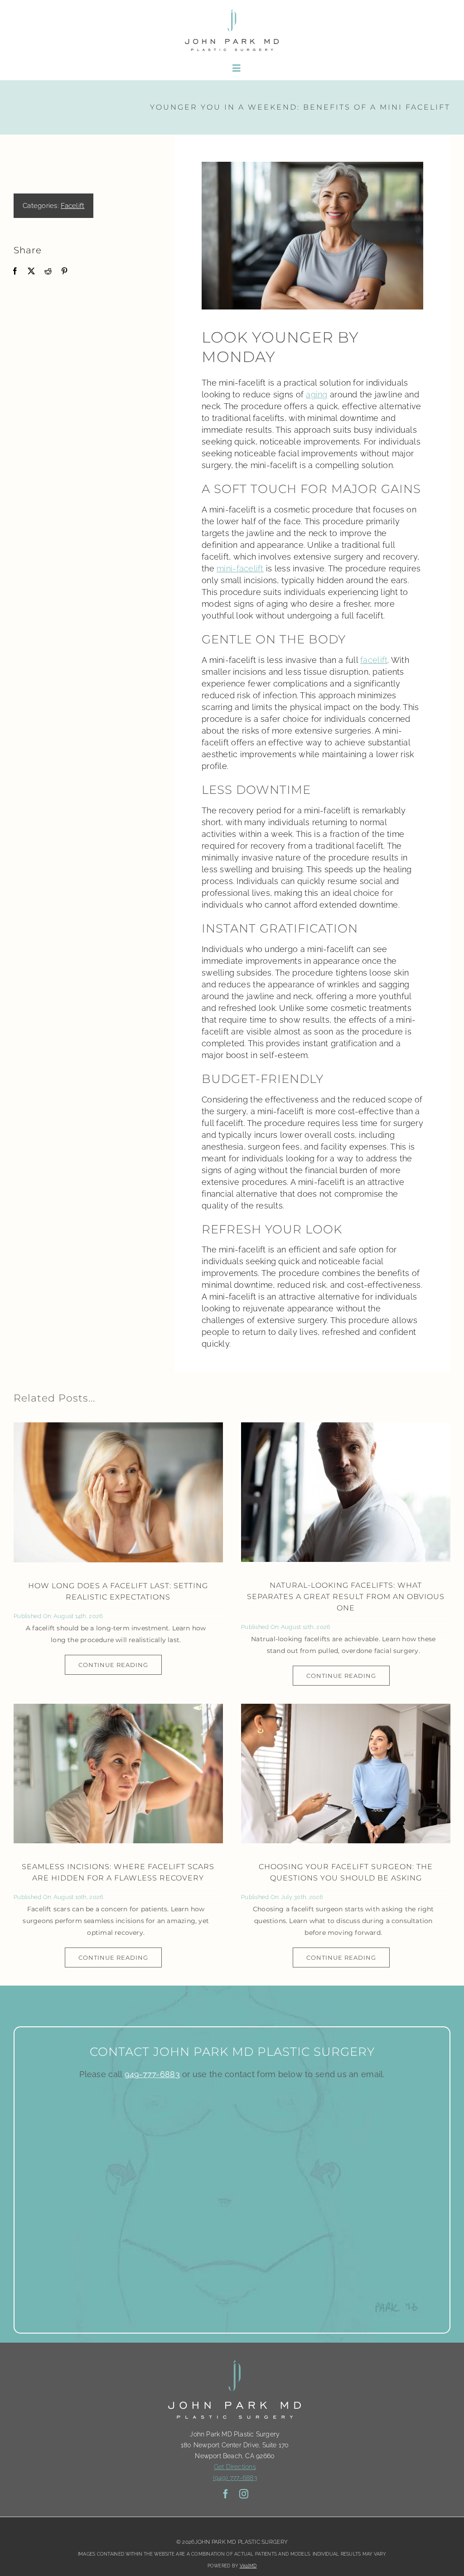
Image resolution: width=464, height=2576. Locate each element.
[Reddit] (48, 271)
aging (317, 394)
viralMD (248, 2566)
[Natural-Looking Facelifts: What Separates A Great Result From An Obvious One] (346, 1492)
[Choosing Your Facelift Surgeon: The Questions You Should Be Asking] (346, 1774)
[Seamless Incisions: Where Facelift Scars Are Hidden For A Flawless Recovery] (118, 1774)
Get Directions (235, 2467)
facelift (374, 660)
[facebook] (226, 2494)
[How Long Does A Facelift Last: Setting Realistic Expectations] (118, 1492)
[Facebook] (15, 271)
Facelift (72, 206)
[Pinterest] (64, 271)
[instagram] (244, 2494)
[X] (31, 271)
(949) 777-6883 (235, 2478)
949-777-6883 (152, 2074)
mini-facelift (240, 568)
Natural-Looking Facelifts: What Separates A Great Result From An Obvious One (346, 1597)
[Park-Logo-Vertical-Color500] (232, 11)
